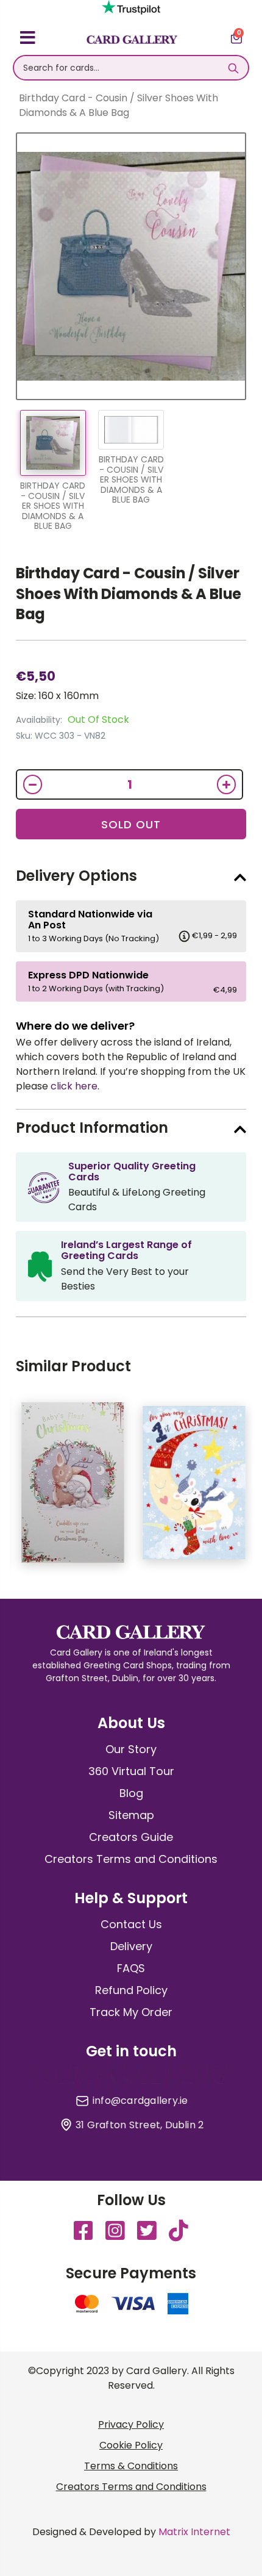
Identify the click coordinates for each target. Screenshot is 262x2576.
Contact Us (131, 1924)
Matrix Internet (194, 2532)
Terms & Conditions (131, 2466)
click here (74, 1086)
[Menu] (28, 40)
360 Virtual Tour (131, 1771)
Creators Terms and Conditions (131, 1859)
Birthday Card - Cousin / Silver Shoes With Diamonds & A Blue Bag (129, 594)
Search (233, 68)
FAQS (131, 1968)
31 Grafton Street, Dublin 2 (140, 2125)
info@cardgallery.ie (140, 2101)
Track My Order (131, 2012)
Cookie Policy (131, 2445)
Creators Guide (131, 1837)
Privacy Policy (131, 2424)
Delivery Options (76, 876)
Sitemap (131, 1815)
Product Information (92, 1128)
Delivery (131, 1946)
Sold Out (131, 824)
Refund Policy (131, 1990)
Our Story (131, 1749)
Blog (131, 1793)
